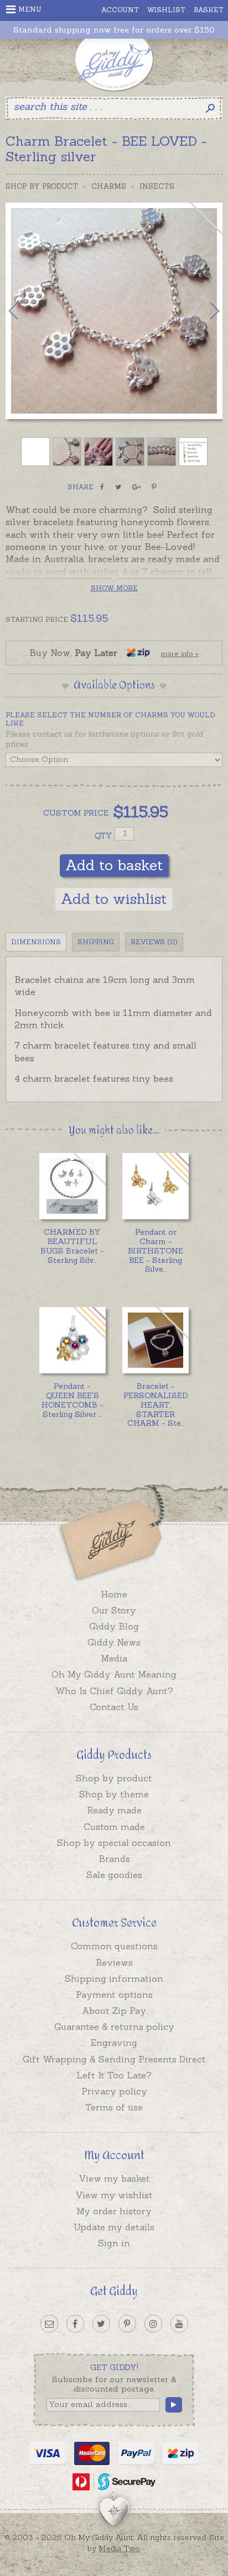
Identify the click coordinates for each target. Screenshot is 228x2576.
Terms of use (114, 2107)
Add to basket (114, 865)
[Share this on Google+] (136, 487)
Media (114, 1658)
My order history (114, 2211)
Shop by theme (114, 1794)
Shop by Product (42, 186)
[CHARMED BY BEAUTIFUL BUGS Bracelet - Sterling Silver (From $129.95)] (72, 1186)
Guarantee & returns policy (114, 2027)
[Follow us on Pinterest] (127, 2324)
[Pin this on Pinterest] (154, 487)
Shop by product (114, 1778)
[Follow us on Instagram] (153, 2324)
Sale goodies (114, 1875)
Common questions (114, 1946)
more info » (180, 654)
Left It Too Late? (114, 2075)
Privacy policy (114, 2091)
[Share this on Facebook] (102, 487)
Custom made (114, 1827)
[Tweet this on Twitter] (118, 487)
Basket (209, 10)
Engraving (114, 2043)
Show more (114, 588)
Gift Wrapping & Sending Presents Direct (114, 2059)
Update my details (114, 2227)
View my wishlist (114, 2195)
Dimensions (36, 942)
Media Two (119, 2548)
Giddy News (114, 1642)
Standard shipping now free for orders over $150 (114, 30)
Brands (114, 1859)
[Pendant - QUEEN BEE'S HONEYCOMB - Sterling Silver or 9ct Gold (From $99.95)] (72, 1340)
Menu (30, 9)
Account (120, 10)
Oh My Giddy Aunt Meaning (114, 1674)
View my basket (114, 2178)
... (72, 1246)
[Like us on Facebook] (75, 2324)
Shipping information (114, 1979)
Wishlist (166, 10)
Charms (109, 186)
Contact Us (114, 1707)
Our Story (114, 1610)
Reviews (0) (154, 942)
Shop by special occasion (114, 1843)
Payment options (114, 1995)
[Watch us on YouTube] (179, 2324)
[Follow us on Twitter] (101, 2324)
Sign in (114, 2243)
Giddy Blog (114, 1626)
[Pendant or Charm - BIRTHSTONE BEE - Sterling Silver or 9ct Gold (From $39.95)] (156, 1186)
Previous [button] (25, 311)
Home (114, 1594)
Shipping (96, 942)
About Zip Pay (114, 2011)
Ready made (114, 1810)
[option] (114, 311)
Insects (157, 186)
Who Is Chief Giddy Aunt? (114, 1691)
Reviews (114, 1963)
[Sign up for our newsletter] (49, 2324)
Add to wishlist (114, 899)
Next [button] (203, 311)
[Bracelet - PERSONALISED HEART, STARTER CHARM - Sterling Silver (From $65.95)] (156, 1340)
